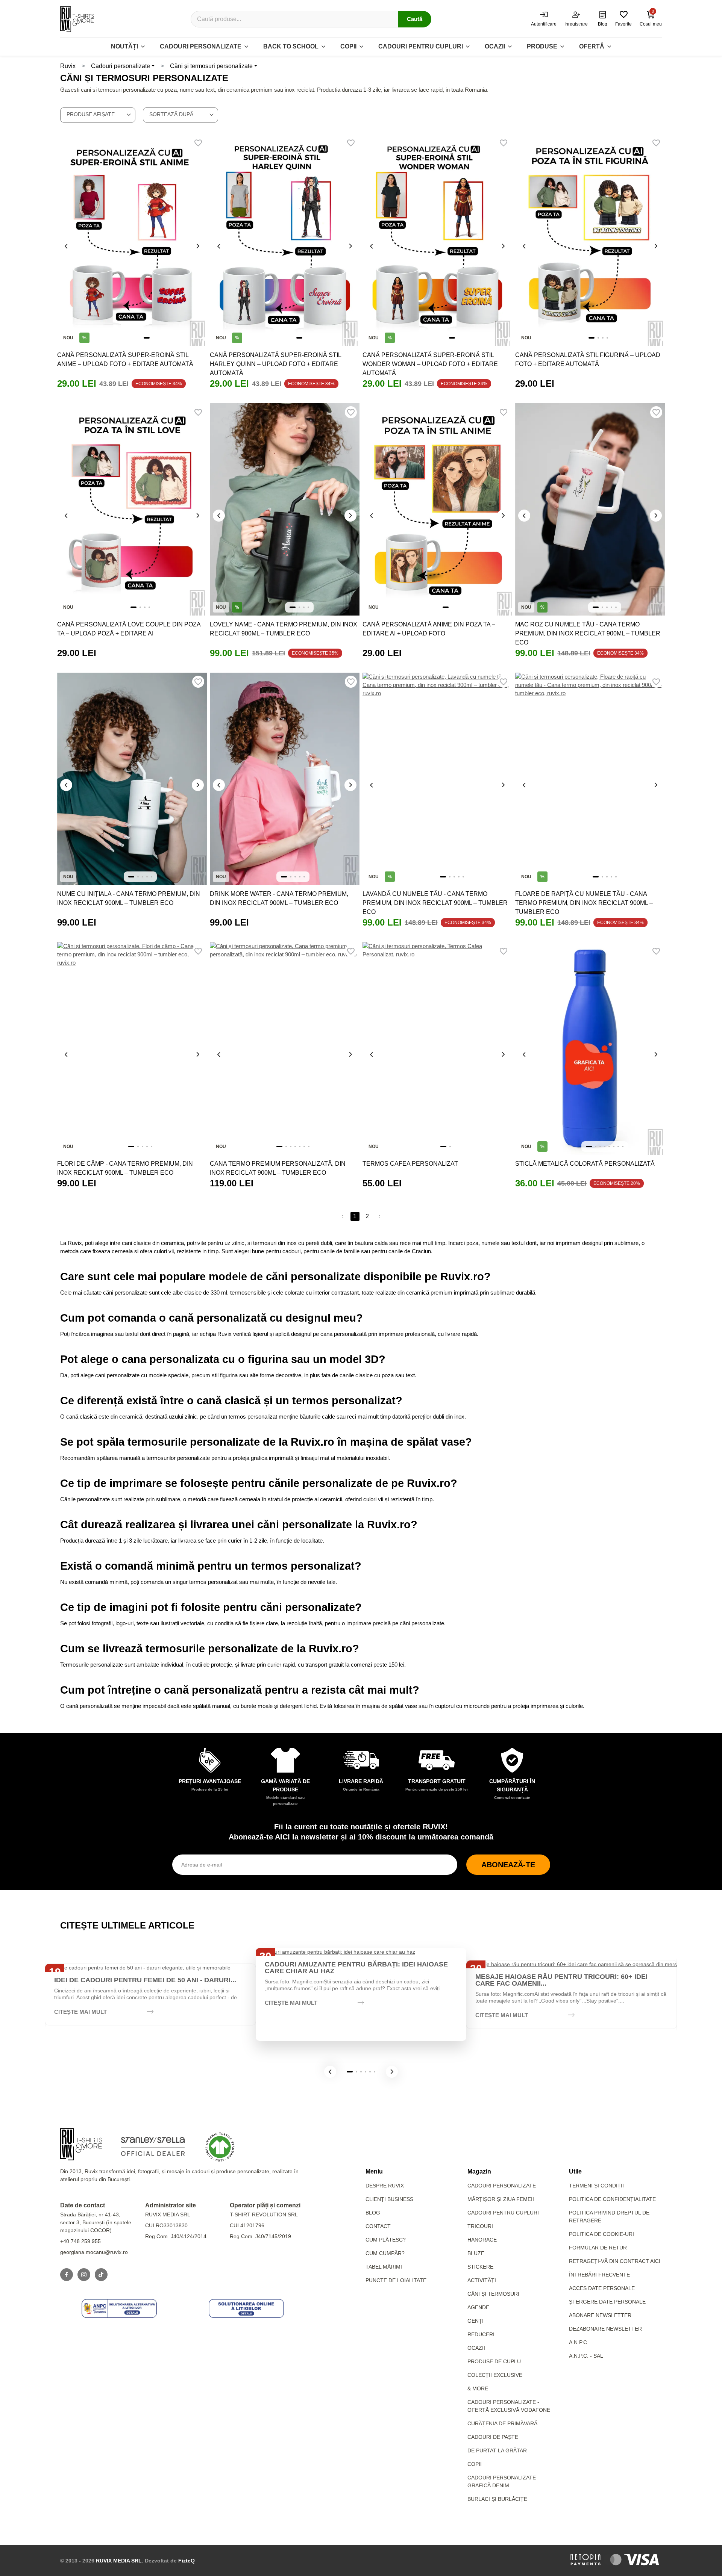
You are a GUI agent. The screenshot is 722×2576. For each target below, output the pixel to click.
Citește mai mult (80, 2012)
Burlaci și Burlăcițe (497, 2499)
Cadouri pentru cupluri (421, 46)
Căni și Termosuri (493, 2294)
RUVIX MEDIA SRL (119, 2561)
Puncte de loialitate (396, 2280)
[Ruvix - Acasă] (81, 2144)
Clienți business (389, 2199)
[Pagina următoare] (380, 1216)
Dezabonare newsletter (605, 2329)
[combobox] (98, 115)
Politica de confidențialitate (612, 2199)
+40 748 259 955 (80, 2241)
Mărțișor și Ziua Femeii (501, 2199)
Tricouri (480, 2226)
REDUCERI (481, 2334)
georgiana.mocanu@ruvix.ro (94, 2252)
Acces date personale (602, 2288)
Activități (482, 2280)
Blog (373, 2213)
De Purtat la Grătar (497, 2450)
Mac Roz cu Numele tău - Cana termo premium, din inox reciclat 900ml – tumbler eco (588, 633)
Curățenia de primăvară (502, 2423)
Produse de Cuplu (494, 2361)
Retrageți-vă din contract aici (615, 2261)
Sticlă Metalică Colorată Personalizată (585, 1164)
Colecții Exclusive (495, 2375)
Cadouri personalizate (201, 46)
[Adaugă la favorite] (198, 143)
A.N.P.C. (579, 2342)
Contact (378, 2226)
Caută (415, 19)
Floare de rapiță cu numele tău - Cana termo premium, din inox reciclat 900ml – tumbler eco (584, 903)
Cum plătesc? (386, 2240)
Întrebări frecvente (599, 2275)
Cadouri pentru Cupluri (503, 2213)
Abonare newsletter (600, 2315)
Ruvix (68, 66)
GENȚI (476, 2321)
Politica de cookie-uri (601, 2234)
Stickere (480, 2267)
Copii (348, 46)
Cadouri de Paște (493, 2437)
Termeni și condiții (596, 2186)
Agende (478, 2307)
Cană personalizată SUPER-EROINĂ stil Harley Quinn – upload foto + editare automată (275, 364)
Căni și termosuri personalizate (211, 66)
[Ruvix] (77, 19)
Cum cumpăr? (385, 2253)
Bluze (476, 2253)
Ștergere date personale (607, 2302)
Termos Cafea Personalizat (410, 1164)
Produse (542, 46)
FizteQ (187, 2561)
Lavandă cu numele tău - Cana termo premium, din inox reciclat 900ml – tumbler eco (435, 903)
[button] (330, 2072)
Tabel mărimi (384, 2267)
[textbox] (98, 114)
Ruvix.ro (312, 1442)
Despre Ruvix (385, 2186)
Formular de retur (598, 2248)
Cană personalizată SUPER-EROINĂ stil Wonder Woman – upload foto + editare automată (430, 364)
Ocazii (495, 46)
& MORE (478, 2388)
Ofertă (592, 46)
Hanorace (482, 2240)
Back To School (291, 46)
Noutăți (124, 46)
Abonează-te (508, 1865)
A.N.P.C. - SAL (586, 2356)
